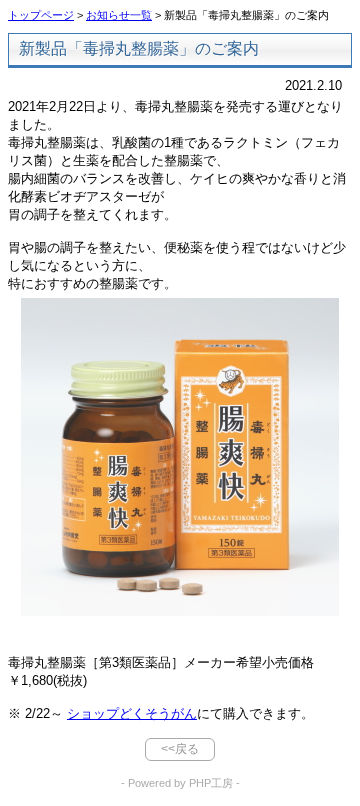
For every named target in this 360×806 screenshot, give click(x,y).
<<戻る (180, 749)
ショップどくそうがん (132, 713)
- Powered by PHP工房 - (180, 783)
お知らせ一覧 (119, 15)
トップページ (41, 15)
